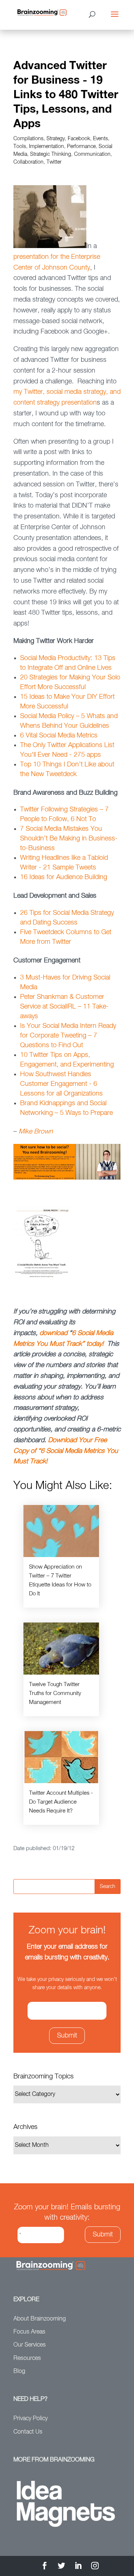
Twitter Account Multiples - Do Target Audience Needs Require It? (61, 1802)
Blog (19, 2371)
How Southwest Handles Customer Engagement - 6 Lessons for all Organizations (61, 1084)
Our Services (30, 2345)
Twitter (54, 162)
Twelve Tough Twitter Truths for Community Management (55, 1693)
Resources (27, 2358)
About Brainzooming (40, 2319)
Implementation (47, 147)
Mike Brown (36, 1132)
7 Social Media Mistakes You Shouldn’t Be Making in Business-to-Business (69, 839)
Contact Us (28, 2432)
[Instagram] (95, 2567)
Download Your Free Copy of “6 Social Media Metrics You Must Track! (66, 1451)
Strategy (56, 139)
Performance (81, 147)
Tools (20, 147)
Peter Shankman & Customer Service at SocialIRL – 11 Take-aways (64, 1007)
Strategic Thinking (51, 154)
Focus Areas (29, 2332)
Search (108, 1887)
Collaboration (28, 162)
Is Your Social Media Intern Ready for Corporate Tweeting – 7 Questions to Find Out (68, 1036)
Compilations (28, 139)
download (53, 1333)
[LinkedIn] (78, 2567)
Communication (92, 154)
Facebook (79, 139)
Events (100, 139)
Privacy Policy (31, 2419)
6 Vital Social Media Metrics (59, 736)
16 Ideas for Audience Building (64, 877)
